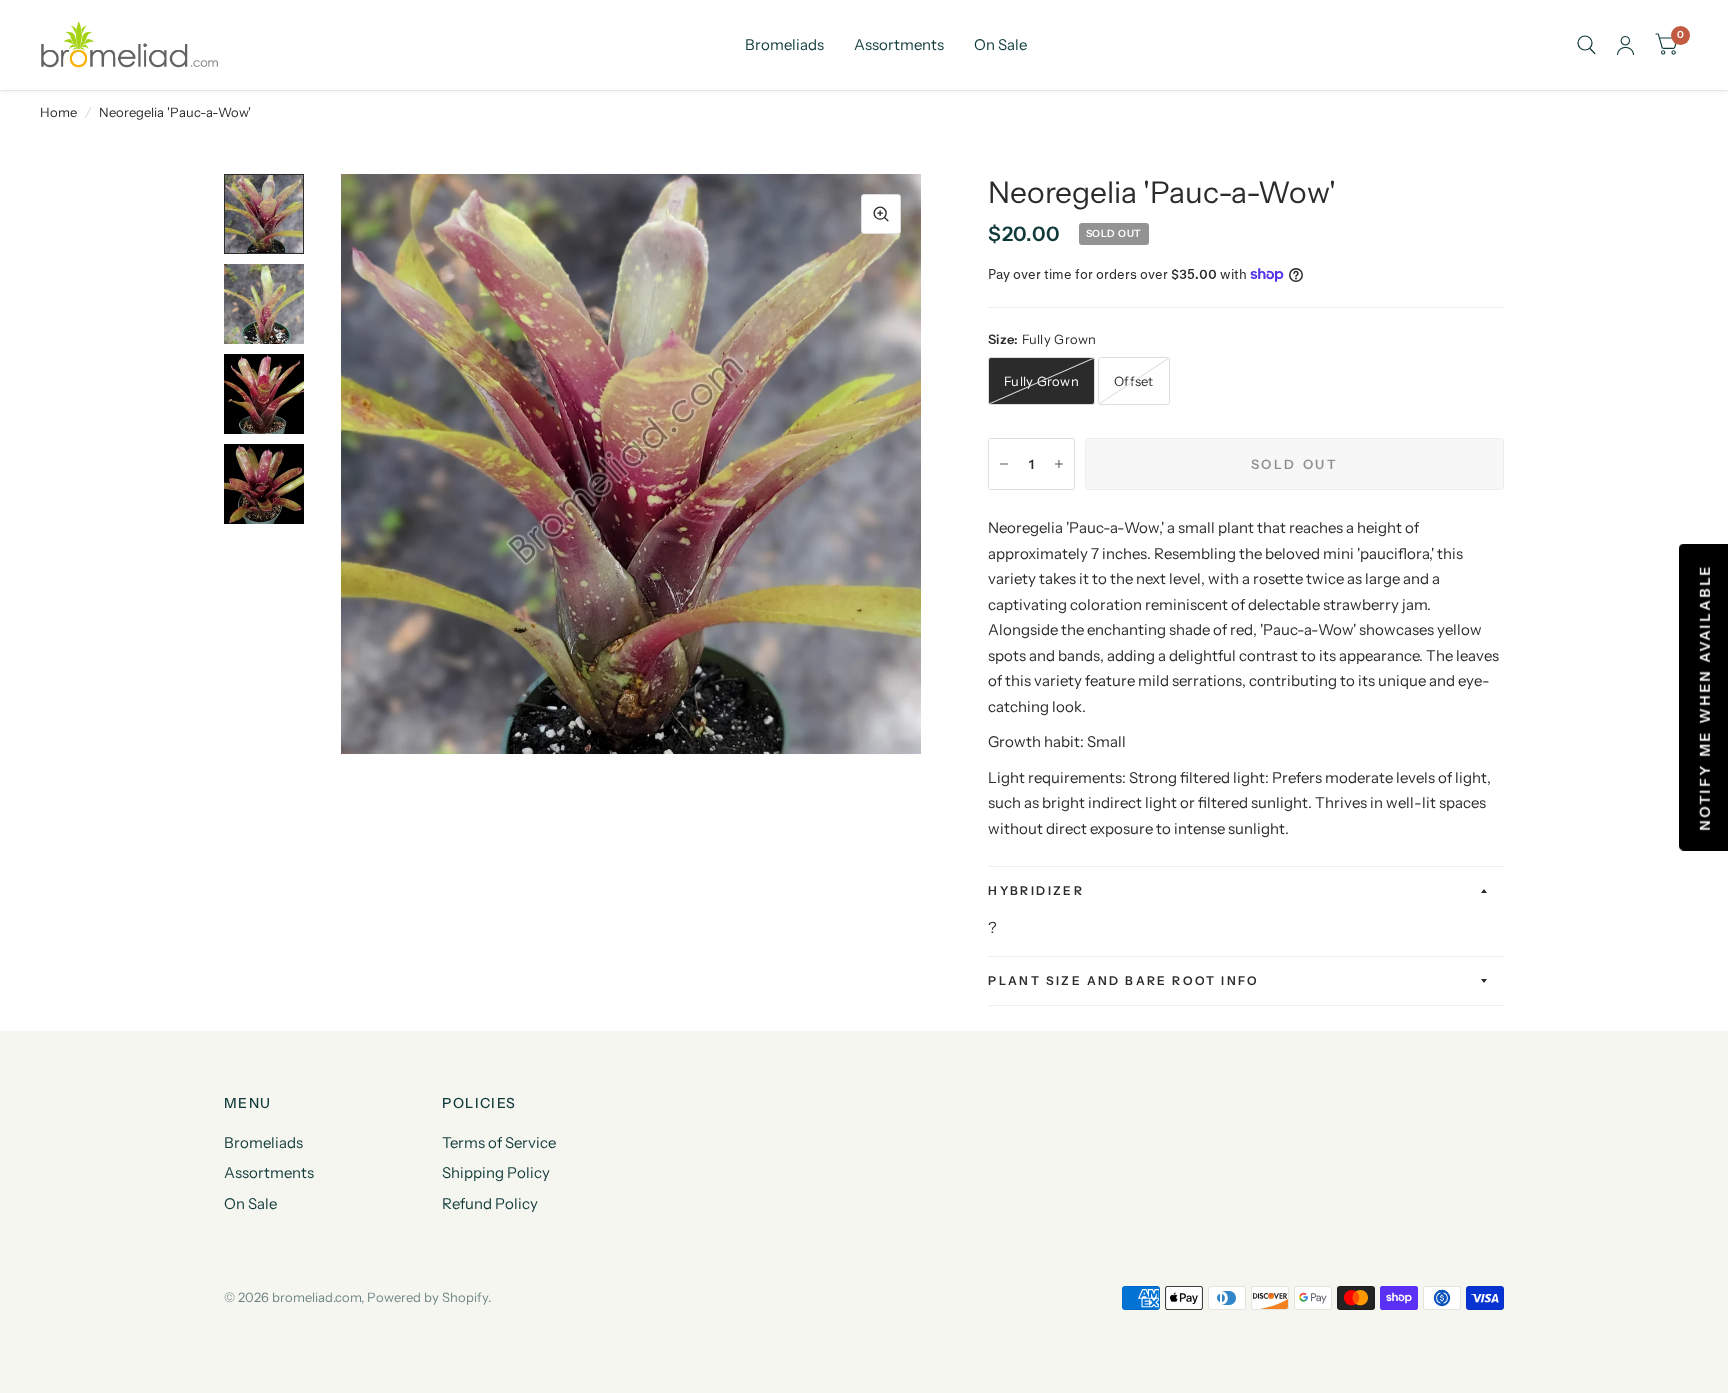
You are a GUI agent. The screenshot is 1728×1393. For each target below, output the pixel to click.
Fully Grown (1041, 381)
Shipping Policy (496, 1172)
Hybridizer (1036, 890)
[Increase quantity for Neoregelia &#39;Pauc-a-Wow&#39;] (1059, 464)
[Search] (1586, 45)
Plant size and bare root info (1124, 980)
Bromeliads (784, 44)
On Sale (1000, 44)
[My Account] (1625, 45)
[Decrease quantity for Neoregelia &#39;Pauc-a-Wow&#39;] (1004, 464)
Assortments (899, 44)
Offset (1134, 381)
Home (58, 112)
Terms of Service (499, 1142)
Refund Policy (490, 1203)
